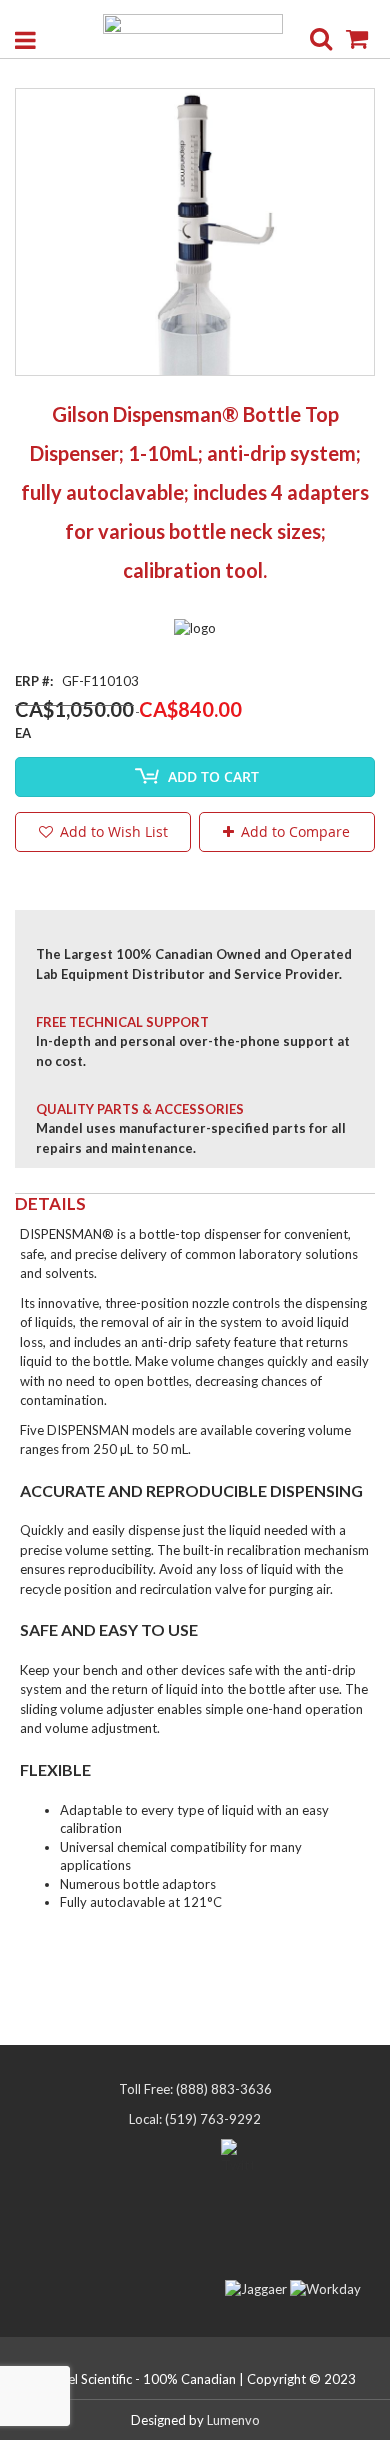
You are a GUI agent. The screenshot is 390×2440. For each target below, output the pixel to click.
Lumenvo (233, 2420)
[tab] (195, 1204)
